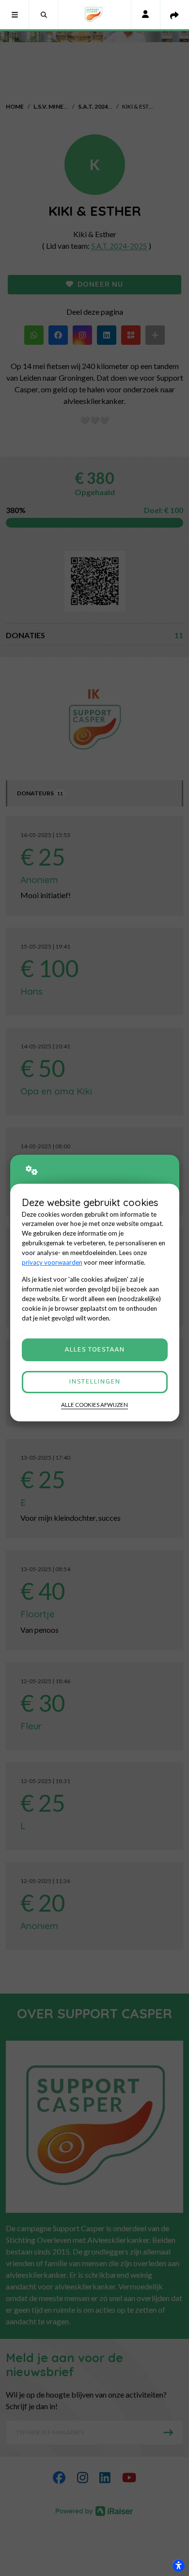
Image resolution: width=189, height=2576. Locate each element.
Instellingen (94, 1382)
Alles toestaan (94, 1350)
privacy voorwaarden (52, 1262)
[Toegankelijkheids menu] (178, 2565)
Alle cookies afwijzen (94, 1405)
